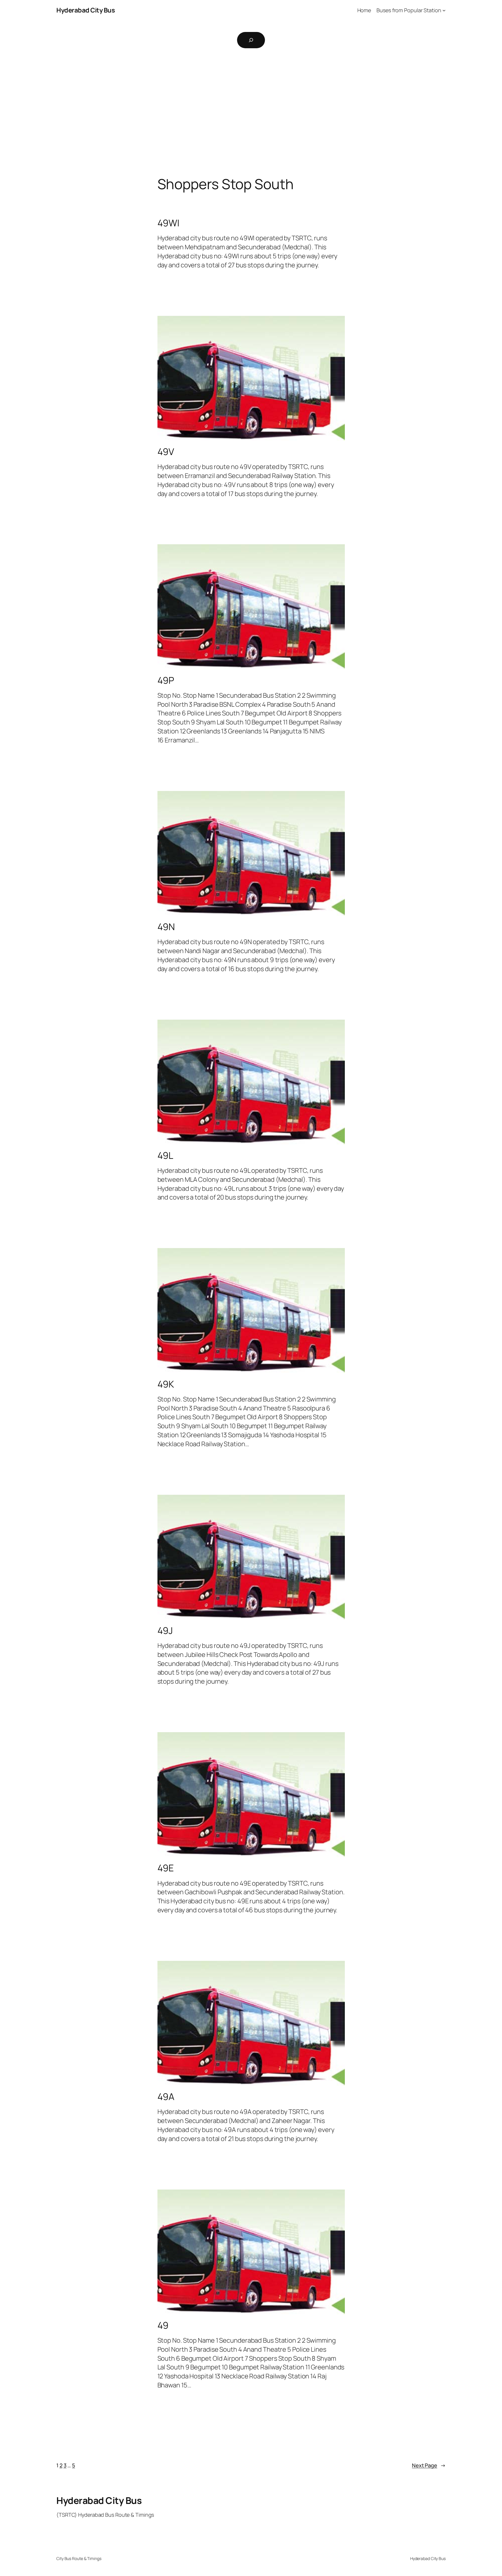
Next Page (429, 2465)
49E (166, 1868)
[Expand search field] (251, 40)
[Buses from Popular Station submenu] (444, 10)
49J (165, 1630)
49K (166, 1384)
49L (165, 1155)
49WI (168, 223)
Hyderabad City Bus (86, 10)
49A (166, 2097)
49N (166, 927)
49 (163, 2325)
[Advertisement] (251, 115)
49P (166, 680)
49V (166, 452)
